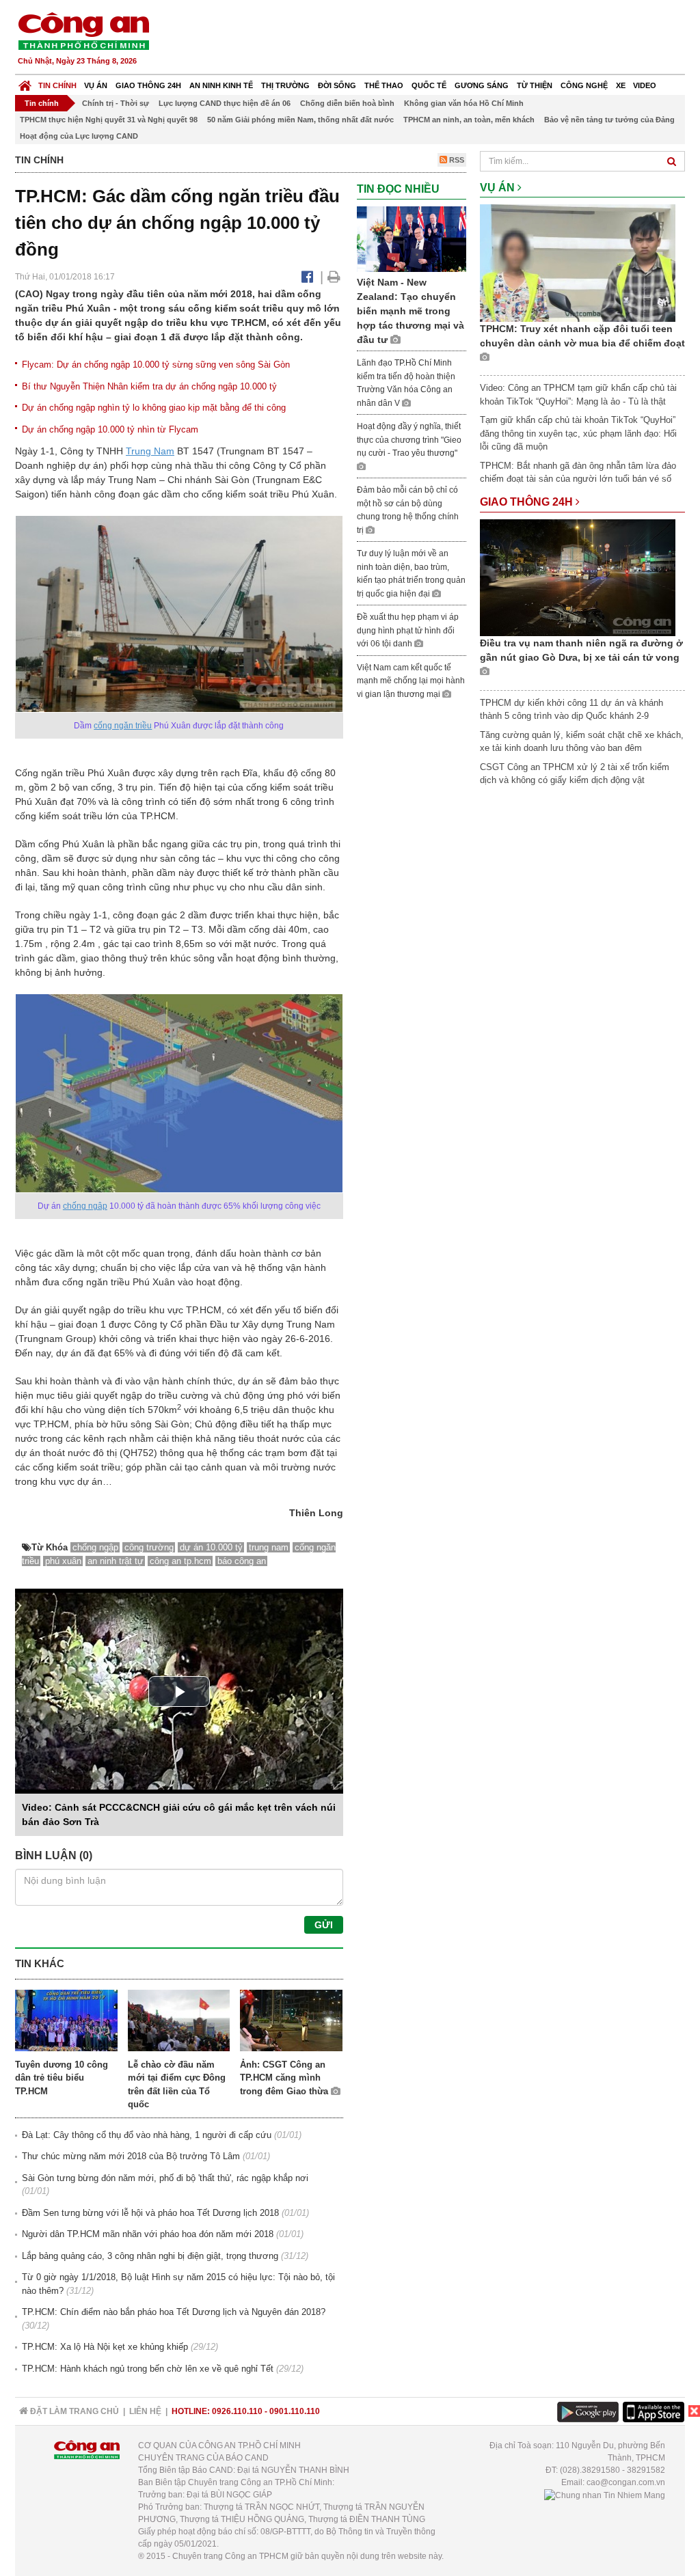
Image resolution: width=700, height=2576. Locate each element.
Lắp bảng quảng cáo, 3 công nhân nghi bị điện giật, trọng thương (150, 2256)
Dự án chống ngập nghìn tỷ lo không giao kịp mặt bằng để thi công (154, 408)
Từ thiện (535, 85)
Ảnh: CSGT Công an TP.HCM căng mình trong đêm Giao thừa (285, 2078)
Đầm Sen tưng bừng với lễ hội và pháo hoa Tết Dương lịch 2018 (150, 2213)
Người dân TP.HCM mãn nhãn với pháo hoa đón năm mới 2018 (148, 2234)
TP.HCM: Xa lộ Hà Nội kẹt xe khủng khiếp (105, 2347)
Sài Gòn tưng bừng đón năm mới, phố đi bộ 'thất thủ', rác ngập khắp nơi (165, 2178)
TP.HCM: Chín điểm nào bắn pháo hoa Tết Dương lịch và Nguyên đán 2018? (174, 2312)
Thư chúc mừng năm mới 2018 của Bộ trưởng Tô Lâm (131, 2156)
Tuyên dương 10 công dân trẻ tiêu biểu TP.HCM (62, 2078)
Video (645, 85)
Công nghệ (584, 85)
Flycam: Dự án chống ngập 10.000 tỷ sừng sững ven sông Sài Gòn (156, 365)
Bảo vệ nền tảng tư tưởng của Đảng (609, 120)
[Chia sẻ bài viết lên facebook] (307, 277)
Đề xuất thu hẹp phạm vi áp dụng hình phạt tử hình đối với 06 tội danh (408, 630)
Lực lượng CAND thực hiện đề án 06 (225, 103)
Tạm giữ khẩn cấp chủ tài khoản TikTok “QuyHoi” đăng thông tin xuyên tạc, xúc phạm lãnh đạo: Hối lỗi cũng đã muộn (578, 433)
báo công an (242, 1561)
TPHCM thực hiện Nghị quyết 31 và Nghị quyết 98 (109, 120)
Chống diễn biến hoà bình (347, 103)
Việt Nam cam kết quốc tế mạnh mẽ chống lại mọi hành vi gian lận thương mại (411, 681)
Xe (621, 85)
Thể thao (384, 85)
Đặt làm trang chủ (73, 2411)
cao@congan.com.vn (626, 2482)
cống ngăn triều (123, 726)
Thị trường (285, 85)
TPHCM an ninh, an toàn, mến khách (469, 120)
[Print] (334, 277)
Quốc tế (429, 85)
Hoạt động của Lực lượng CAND (79, 136)
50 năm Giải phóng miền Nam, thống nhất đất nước (300, 120)
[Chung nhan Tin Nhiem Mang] (605, 2495)
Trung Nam (150, 451)
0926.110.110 (237, 2411)
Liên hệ (145, 2411)
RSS (456, 160)
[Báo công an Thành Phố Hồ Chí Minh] (83, 30)
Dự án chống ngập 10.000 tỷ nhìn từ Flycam (110, 429)
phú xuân (63, 1561)
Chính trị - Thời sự (116, 103)
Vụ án (96, 85)
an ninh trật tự (116, 1561)
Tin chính (57, 85)
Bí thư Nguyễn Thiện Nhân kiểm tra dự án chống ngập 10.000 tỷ (149, 386)
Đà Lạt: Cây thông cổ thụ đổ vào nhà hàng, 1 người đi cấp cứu (147, 2135)
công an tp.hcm (180, 1561)
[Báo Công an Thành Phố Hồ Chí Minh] (25, 82)
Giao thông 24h (148, 85)
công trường (149, 1547)
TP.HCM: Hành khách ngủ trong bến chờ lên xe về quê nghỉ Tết (148, 2369)
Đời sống (337, 85)
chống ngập (85, 1206)
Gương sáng (482, 85)
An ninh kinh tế (221, 85)
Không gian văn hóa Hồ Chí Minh (464, 103)
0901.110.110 (295, 2411)
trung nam (269, 1547)
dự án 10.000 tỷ (211, 1547)
